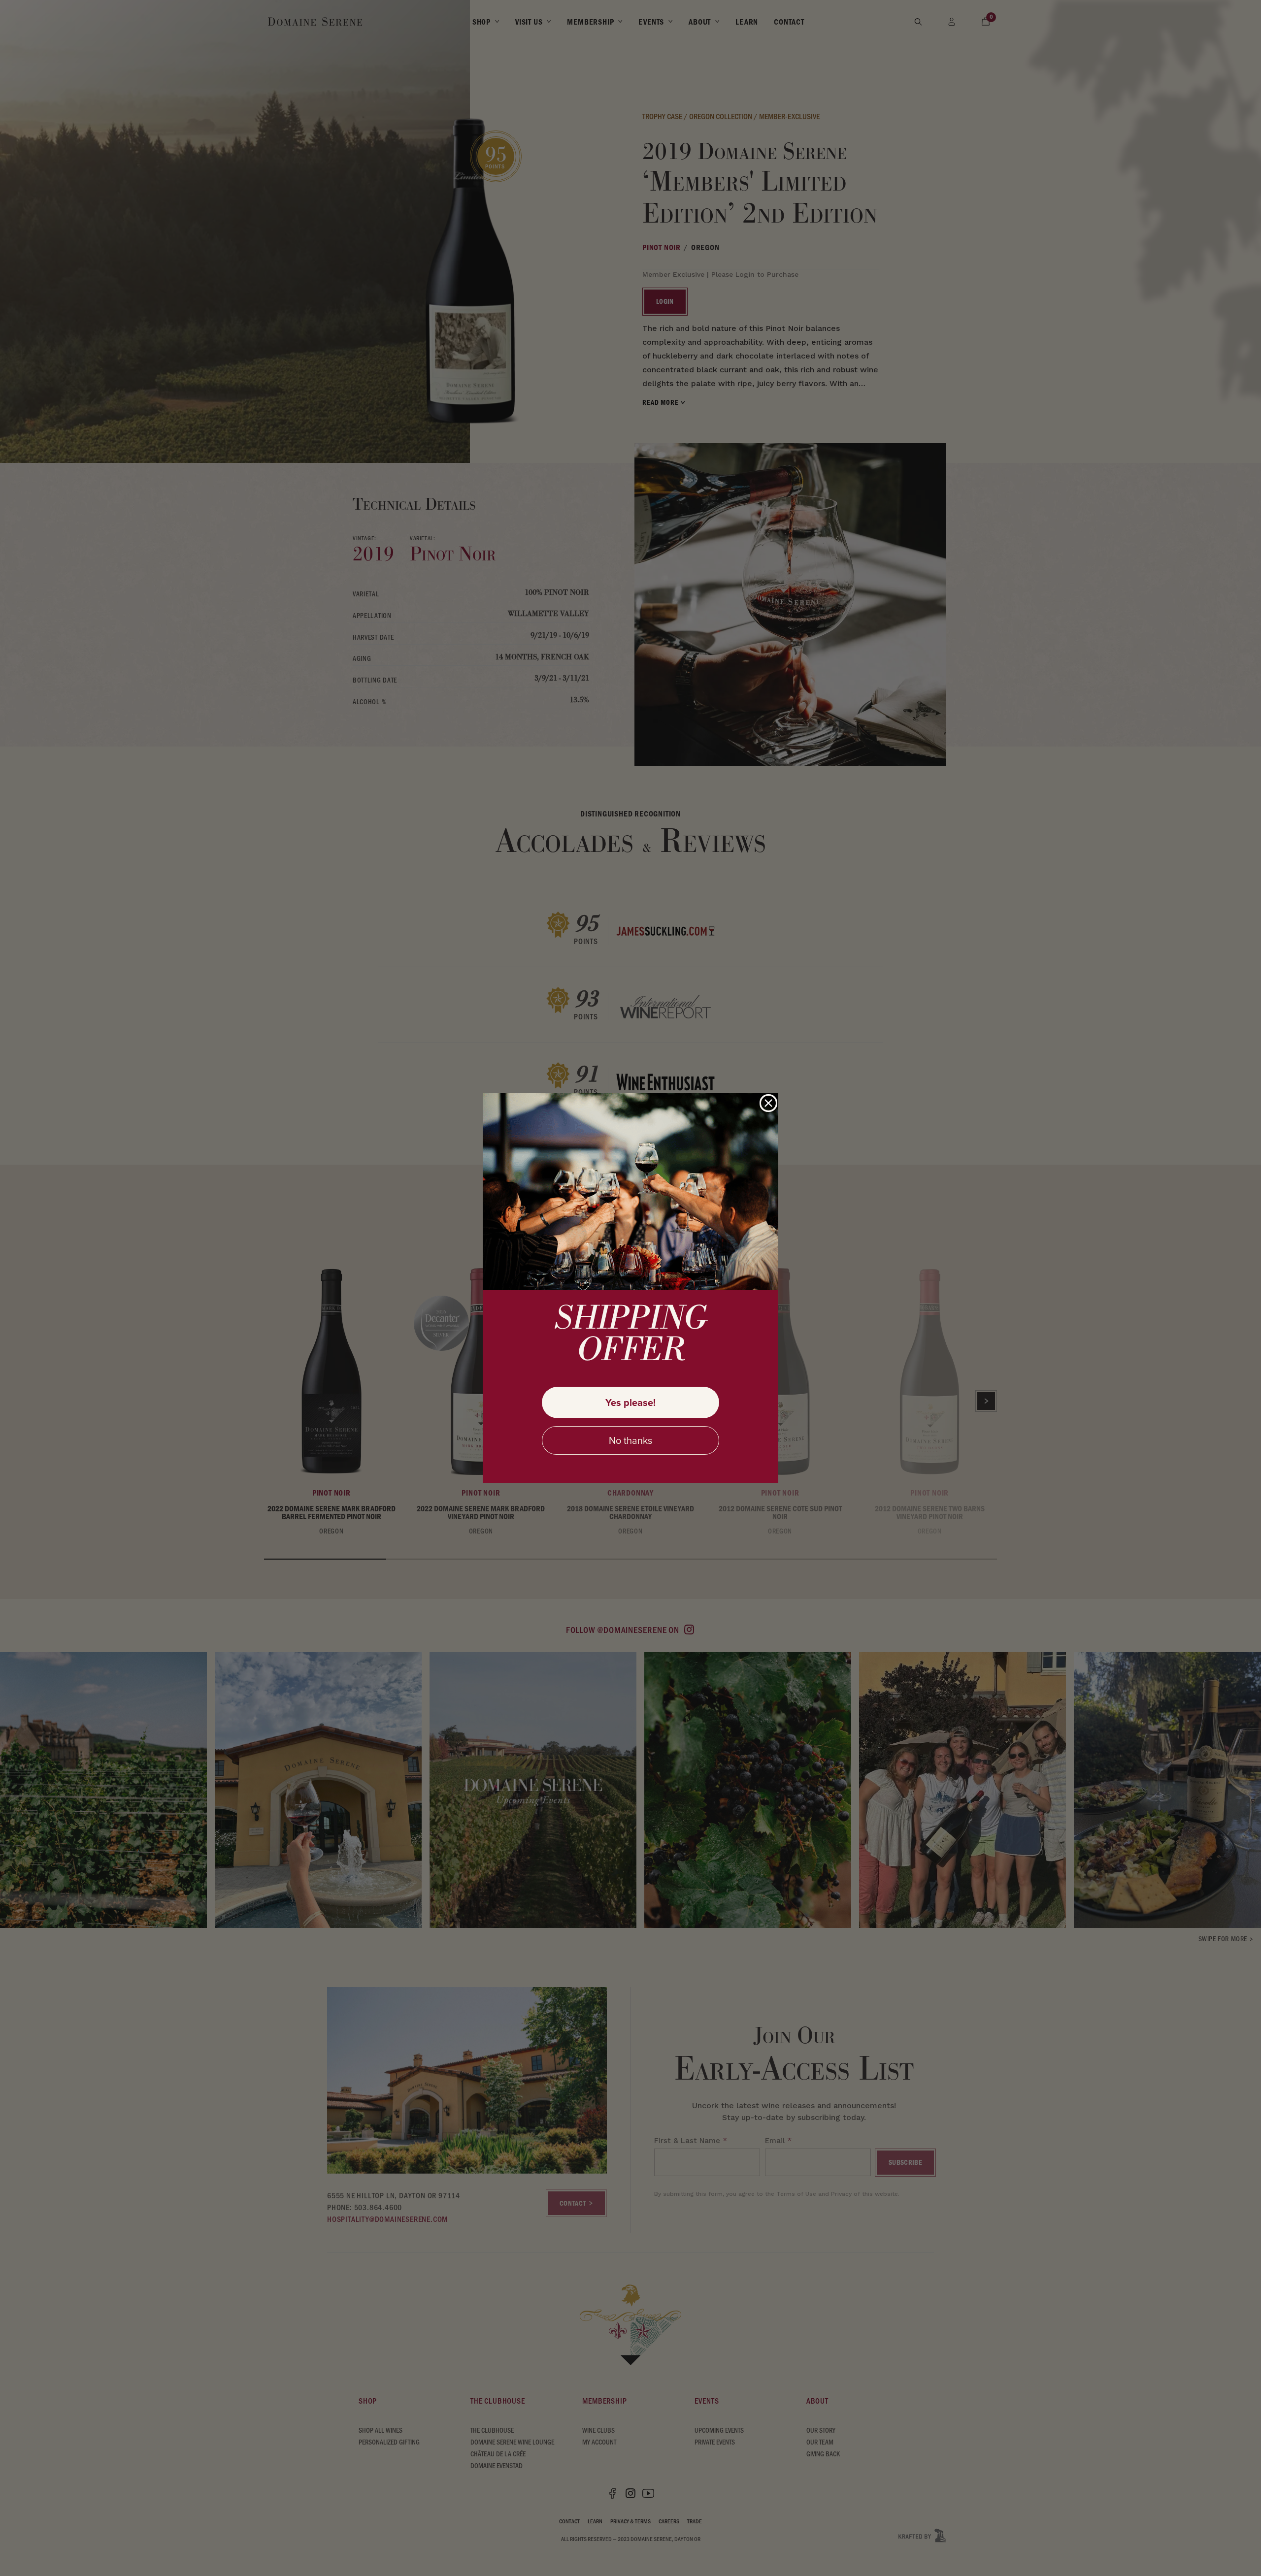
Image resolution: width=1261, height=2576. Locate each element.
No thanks (630, 1440)
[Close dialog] (768, 1103)
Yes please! (630, 1402)
